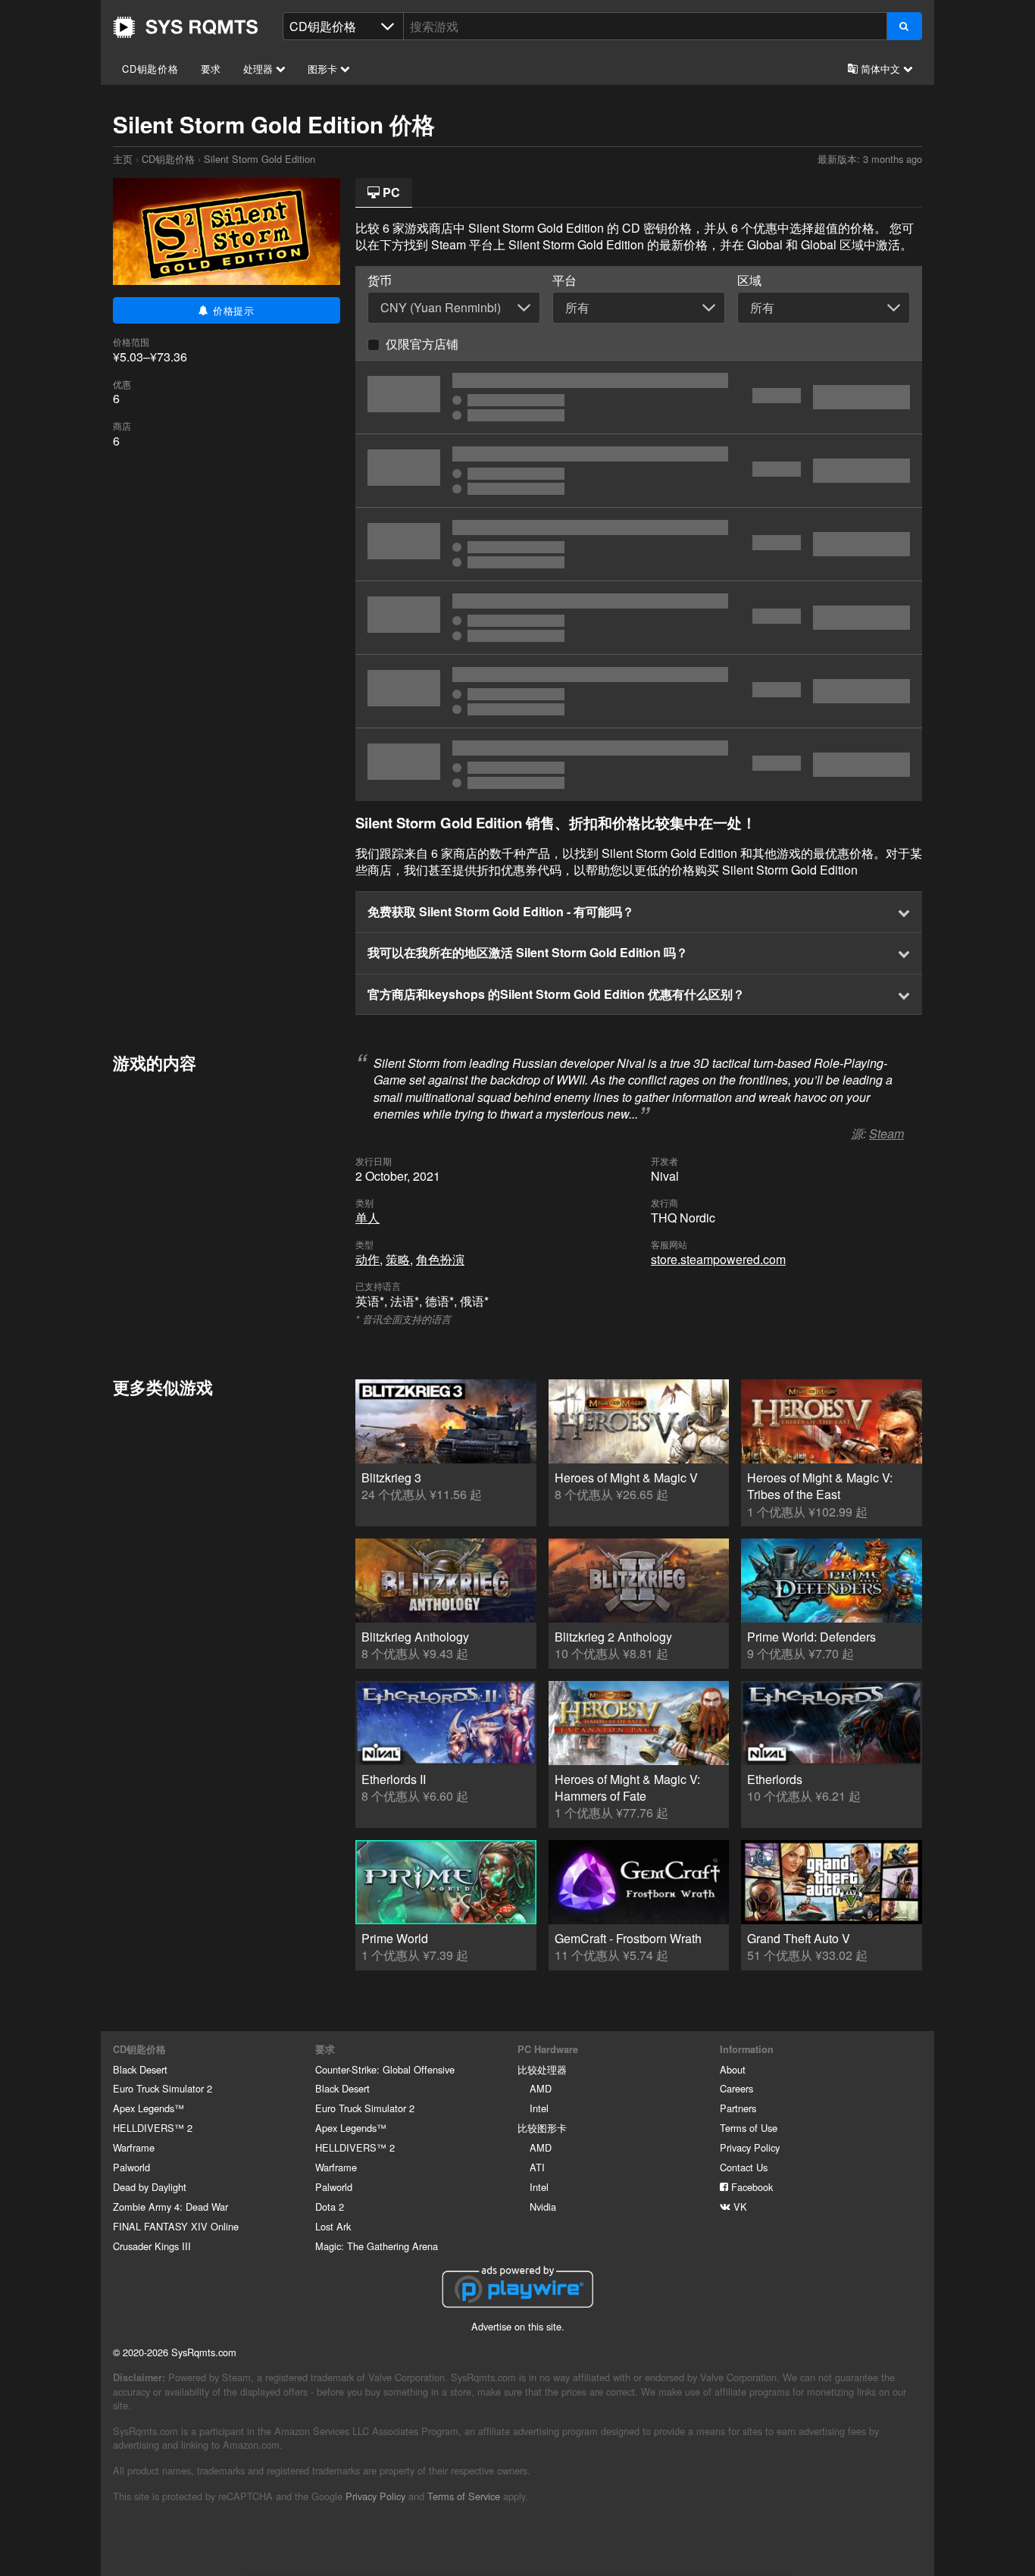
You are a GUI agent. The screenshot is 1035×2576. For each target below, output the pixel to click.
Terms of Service (464, 2496)
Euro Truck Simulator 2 (163, 2088)
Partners (738, 2108)
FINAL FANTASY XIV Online (176, 2226)
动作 (367, 1259)
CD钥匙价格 (150, 69)
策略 (398, 1259)
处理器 (260, 69)
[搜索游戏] (904, 26)
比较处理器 (542, 2069)
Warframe (134, 2147)
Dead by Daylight (150, 2187)
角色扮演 (440, 1259)
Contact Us (744, 2167)
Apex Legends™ (149, 2108)
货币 (380, 280)
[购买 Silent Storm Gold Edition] (639, 397)
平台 (564, 280)
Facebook (750, 2187)
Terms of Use (749, 2128)
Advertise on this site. (518, 2326)
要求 (211, 69)
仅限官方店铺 (422, 344)
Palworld (131, 2167)
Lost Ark (333, 2226)
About (733, 2069)
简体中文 (880, 69)
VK (739, 2207)
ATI (537, 2167)
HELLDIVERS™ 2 (153, 2128)
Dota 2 (330, 2207)
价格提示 (232, 310)
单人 (367, 1218)
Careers (736, 2088)
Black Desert (140, 2069)
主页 (186, 27)
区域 (749, 280)
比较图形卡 (542, 2128)
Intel (539, 2108)
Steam (886, 1133)
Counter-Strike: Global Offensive (385, 2069)
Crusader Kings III (152, 2246)
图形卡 (324, 69)
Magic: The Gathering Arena (377, 2246)
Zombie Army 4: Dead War (170, 2207)
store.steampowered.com (718, 1259)
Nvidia (543, 2207)
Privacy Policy (750, 2147)
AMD (541, 2088)
